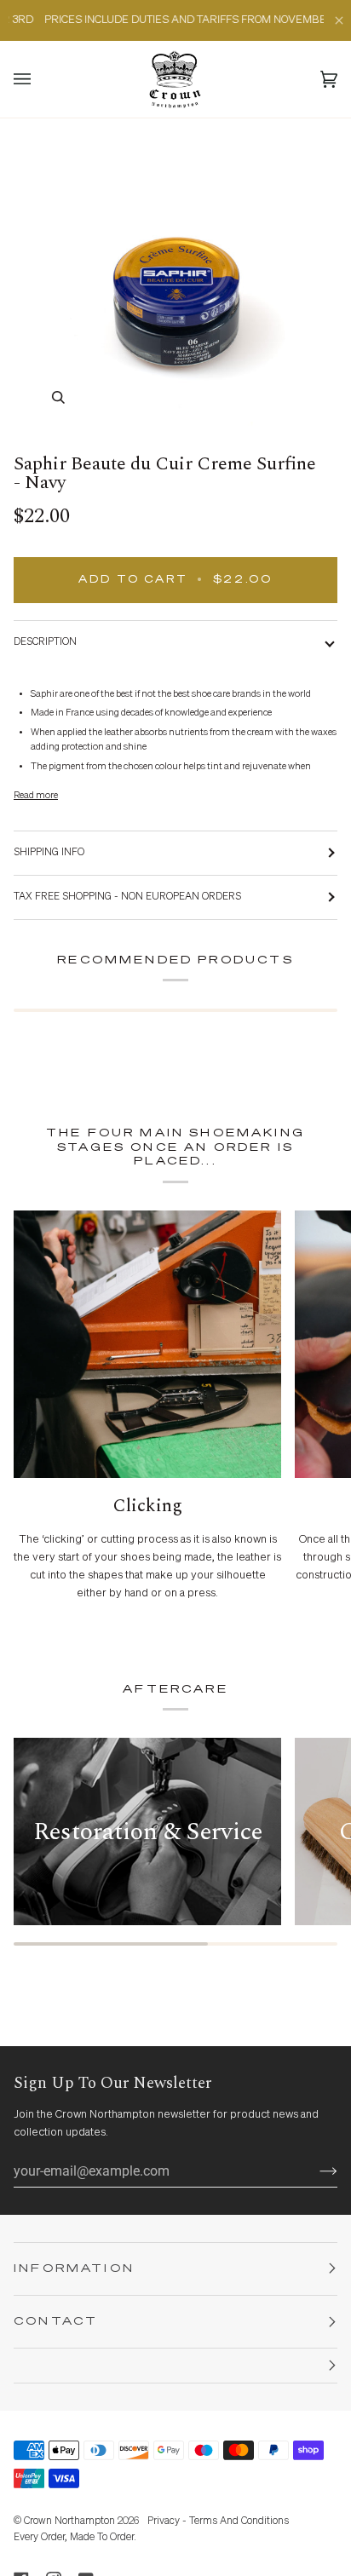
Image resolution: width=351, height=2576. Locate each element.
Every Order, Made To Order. (75, 2538)
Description (45, 642)
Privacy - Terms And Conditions (218, 2521)
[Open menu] (39, 79)
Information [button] (74, 2269)
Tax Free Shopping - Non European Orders (127, 897)
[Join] (315, 2171)
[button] (175, 2366)
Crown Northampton (69, 2521)
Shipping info (49, 853)
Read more (36, 795)
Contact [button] (56, 2322)
